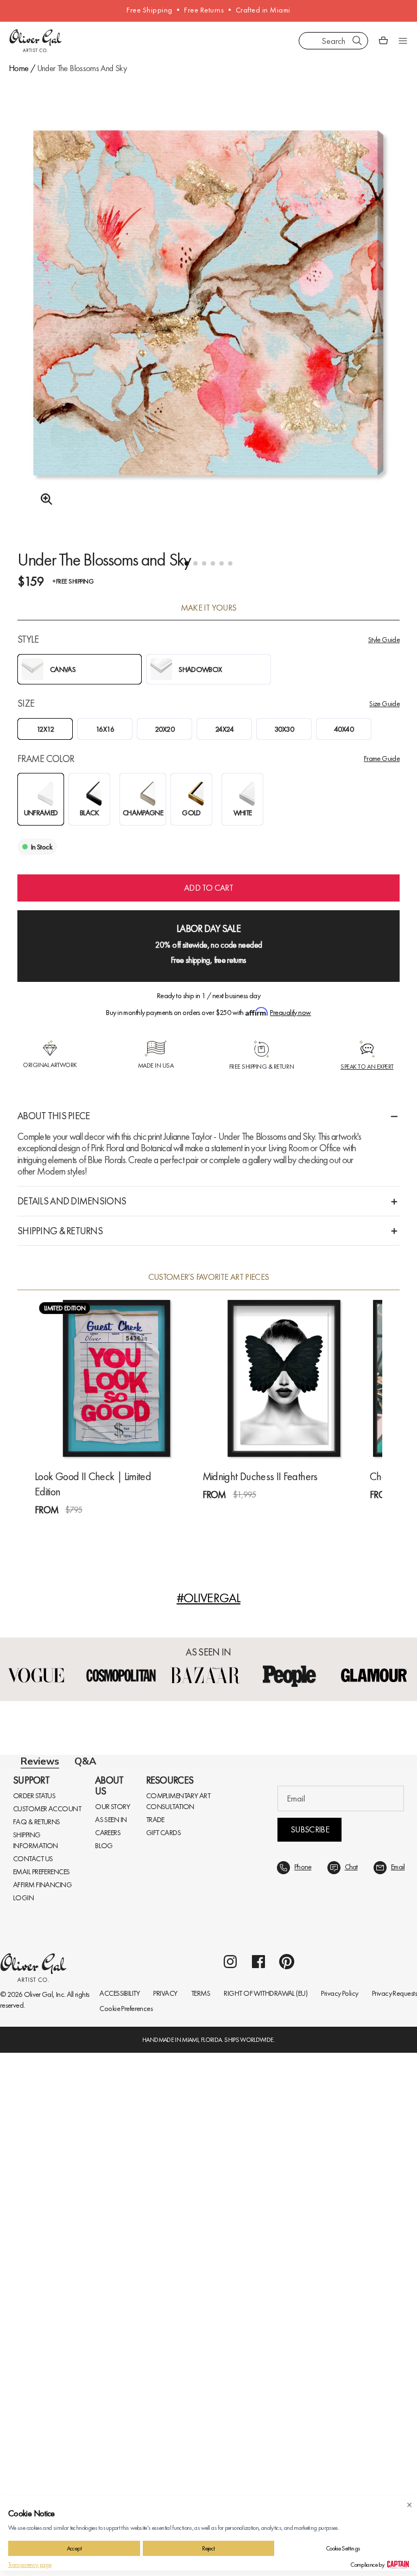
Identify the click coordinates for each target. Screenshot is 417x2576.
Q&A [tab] (85, 1761)
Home (18, 68)
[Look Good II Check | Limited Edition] (116, 1378)
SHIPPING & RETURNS (60, 1231)
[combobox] (333, 41)
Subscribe (310, 2353)
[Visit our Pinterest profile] (287, 2485)
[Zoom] (43, 499)
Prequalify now (290, 1012)
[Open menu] (403, 41)
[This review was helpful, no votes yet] (364, 2156)
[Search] (357, 41)
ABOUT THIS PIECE (53, 1116)
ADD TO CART (208, 888)
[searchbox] (59, 2008)
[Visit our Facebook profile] (258, 2485)
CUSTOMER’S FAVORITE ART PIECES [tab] (209, 1277)
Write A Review (209, 1942)
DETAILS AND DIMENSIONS (72, 1201)
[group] (208, 331)
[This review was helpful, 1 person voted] (364, 2277)
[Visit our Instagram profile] (230, 2485)
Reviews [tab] (40, 1761)
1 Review (87, 1530)
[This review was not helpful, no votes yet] (384, 2156)
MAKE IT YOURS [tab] (209, 608)
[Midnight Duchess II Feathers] (284, 1378)
